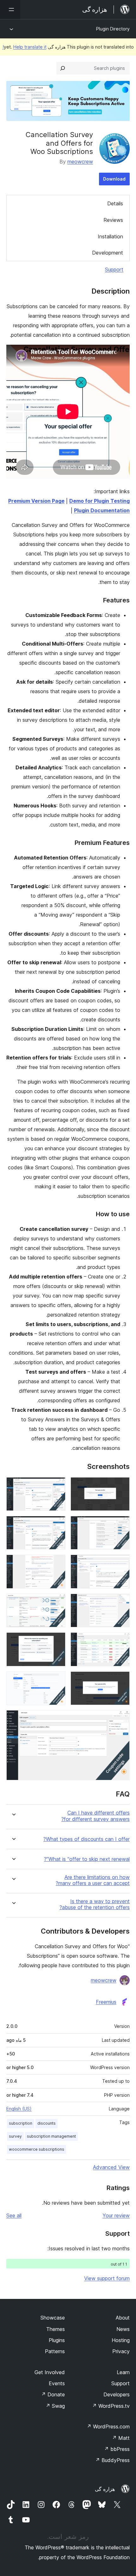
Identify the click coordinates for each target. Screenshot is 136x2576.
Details (115, 203)
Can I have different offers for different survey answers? (96, 1816)
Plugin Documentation (102, 510)
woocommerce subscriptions (37, 2149)
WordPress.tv (111, 2406)
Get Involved (50, 2372)
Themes (56, 2329)
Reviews (113, 220)
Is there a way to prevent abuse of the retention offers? (95, 1904)
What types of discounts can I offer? (87, 1839)
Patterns (55, 2351)
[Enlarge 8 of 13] (57, 1602)
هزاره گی (105, 2489)
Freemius (106, 2002)
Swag (55, 2406)
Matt (121, 2438)
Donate (53, 2394)
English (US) (19, 2109)
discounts (46, 2123)
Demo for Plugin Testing (99, 501)
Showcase (53, 2318)
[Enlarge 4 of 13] (57, 1524)
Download (114, 179)
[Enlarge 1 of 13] (121, 1486)
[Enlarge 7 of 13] (121, 1602)
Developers (117, 2394)
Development (108, 253)
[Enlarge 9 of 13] (121, 1641)
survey (15, 2136)
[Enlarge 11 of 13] (121, 1680)
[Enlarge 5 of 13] (121, 1563)
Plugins (57, 2340)
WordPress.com (108, 2427)
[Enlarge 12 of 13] (57, 1680)
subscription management (51, 2136)
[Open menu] (10, 10)
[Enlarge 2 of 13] (57, 1486)
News (123, 2329)
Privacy (121, 2351)
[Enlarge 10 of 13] (57, 1641)
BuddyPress (112, 2460)
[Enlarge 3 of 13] (121, 1524)
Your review (116, 2215)
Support (114, 269)
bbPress (117, 2449)
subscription (21, 2123)
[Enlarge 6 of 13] (57, 1563)
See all (14, 2215)
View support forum (107, 2278)
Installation (110, 236)
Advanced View (111, 2167)
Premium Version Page (36, 501)
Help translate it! (25, 47)
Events (57, 2383)
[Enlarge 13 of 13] (121, 1719)
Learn (123, 2372)
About (123, 2318)
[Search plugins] (63, 68)
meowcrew (80, 162)
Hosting (121, 2340)
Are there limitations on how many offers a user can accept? (93, 1880)
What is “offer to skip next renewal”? (87, 1859)
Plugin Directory (113, 29)
